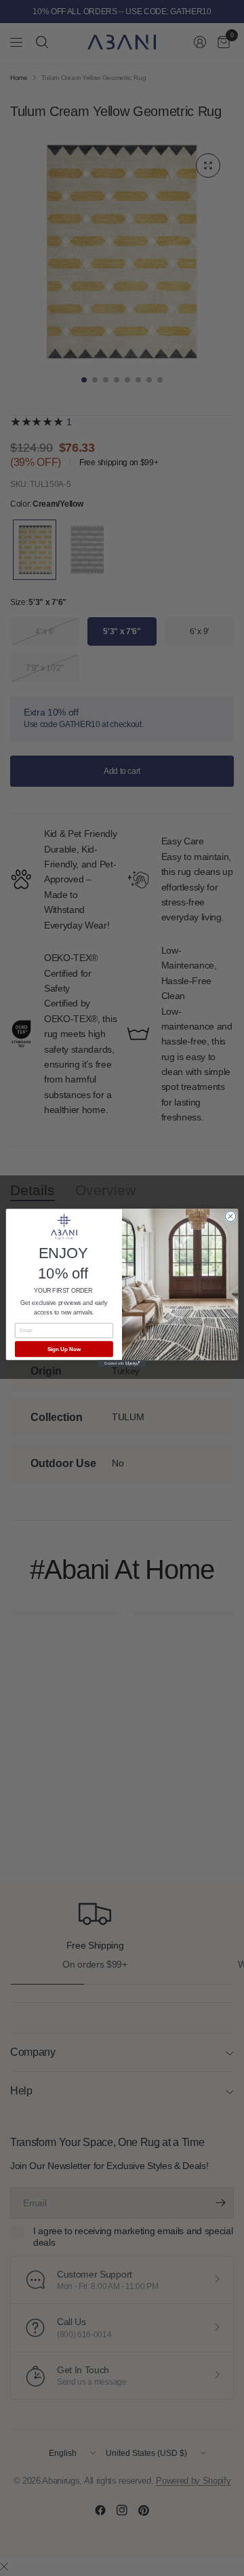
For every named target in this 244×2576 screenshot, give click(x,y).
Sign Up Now (64, 1349)
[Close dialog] (230, 1216)
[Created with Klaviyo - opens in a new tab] (122, 1364)
